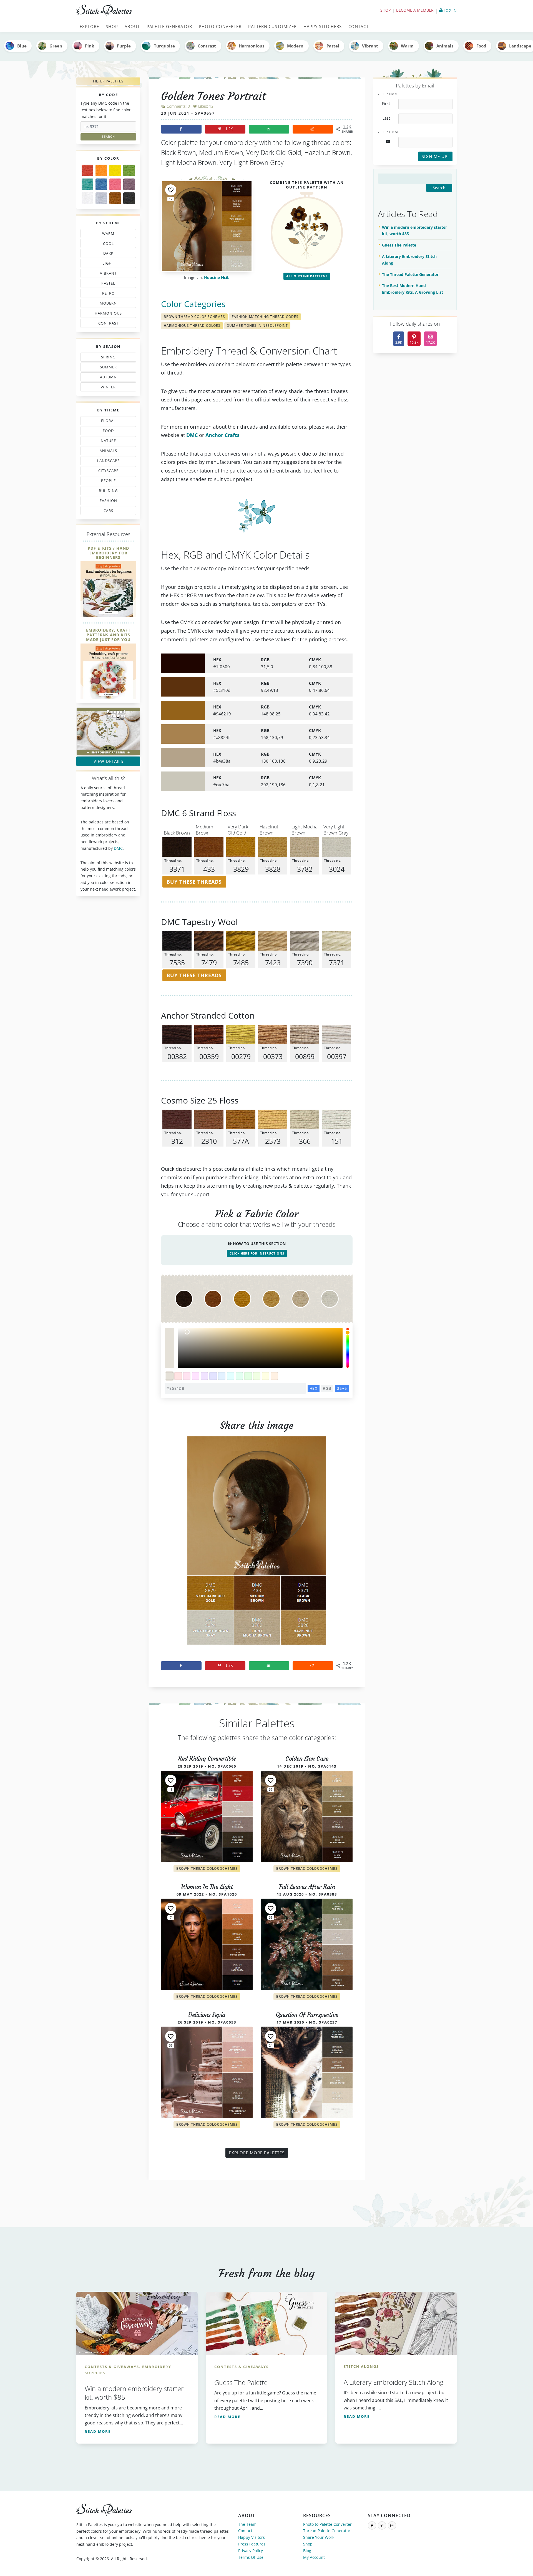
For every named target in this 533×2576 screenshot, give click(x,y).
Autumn (105, 378)
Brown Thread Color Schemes (194, 317)
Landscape (105, 462)
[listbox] (260, 1348)
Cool (110, 244)
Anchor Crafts (222, 435)
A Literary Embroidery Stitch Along (409, 260)
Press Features (252, 2544)
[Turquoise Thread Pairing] (87, 184)
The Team (247, 2524)
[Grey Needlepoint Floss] (101, 198)
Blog (307, 2551)
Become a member (415, 10)
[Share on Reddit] (313, 129)
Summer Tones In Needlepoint (257, 326)
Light (105, 264)
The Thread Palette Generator (410, 274)
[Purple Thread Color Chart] (129, 184)
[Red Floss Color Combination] (87, 170)
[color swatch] (169, 1376)
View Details (108, 761)
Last (386, 118)
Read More (98, 2431)
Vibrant (370, 46)
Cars (103, 512)
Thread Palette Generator (327, 2531)
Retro (106, 294)
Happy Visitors (252, 2537)
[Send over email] (269, 129)
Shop (385, 10)
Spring (107, 358)
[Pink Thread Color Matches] (115, 184)
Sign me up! (435, 156)
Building (106, 492)
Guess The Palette (399, 245)
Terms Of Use (251, 2557)
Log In (450, 10)
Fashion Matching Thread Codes (265, 317)
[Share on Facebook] (181, 129)
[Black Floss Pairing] (129, 198)
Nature (106, 442)
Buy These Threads (194, 882)
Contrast (207, 46)
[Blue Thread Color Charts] (101, 184)
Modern (295, 46)
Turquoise (164, 46)
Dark (110, 254)
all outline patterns (307, 276)
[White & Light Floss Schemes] (87, 198)
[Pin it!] (257, 1545)
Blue (22, 46)
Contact (245, 2531)
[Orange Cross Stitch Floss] (101, 170)
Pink (90, 46)
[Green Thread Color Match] (129, 170)
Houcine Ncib (217, 278)
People (103, 482)
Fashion (110, 502)
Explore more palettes (257, 2153)
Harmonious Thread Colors (192, 326)
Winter (105, 388)
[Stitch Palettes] (169, 11)
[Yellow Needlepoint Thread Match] (115, 170)
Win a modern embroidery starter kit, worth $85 (414, 231)
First (386, 104)
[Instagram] (392, 2525)
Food (481, 46)
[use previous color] (169, 1338)
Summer (107, 368)
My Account (314, 2557)
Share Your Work (319, 2537)
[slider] (348, 1348)
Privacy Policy (251, 2551)
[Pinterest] (382, 2525)
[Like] (171, 190)
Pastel (333, 46)
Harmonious (252, 46)
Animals (445, 46)
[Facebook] (372, 2525)
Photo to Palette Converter (327, 2524)
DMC (118, 848)
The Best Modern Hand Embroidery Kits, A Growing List (413, 289)
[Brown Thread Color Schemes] (115, 198)
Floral (107, 422)
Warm (407, 46)
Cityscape (107, 472)
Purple (124, 46)
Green (56, 46)
